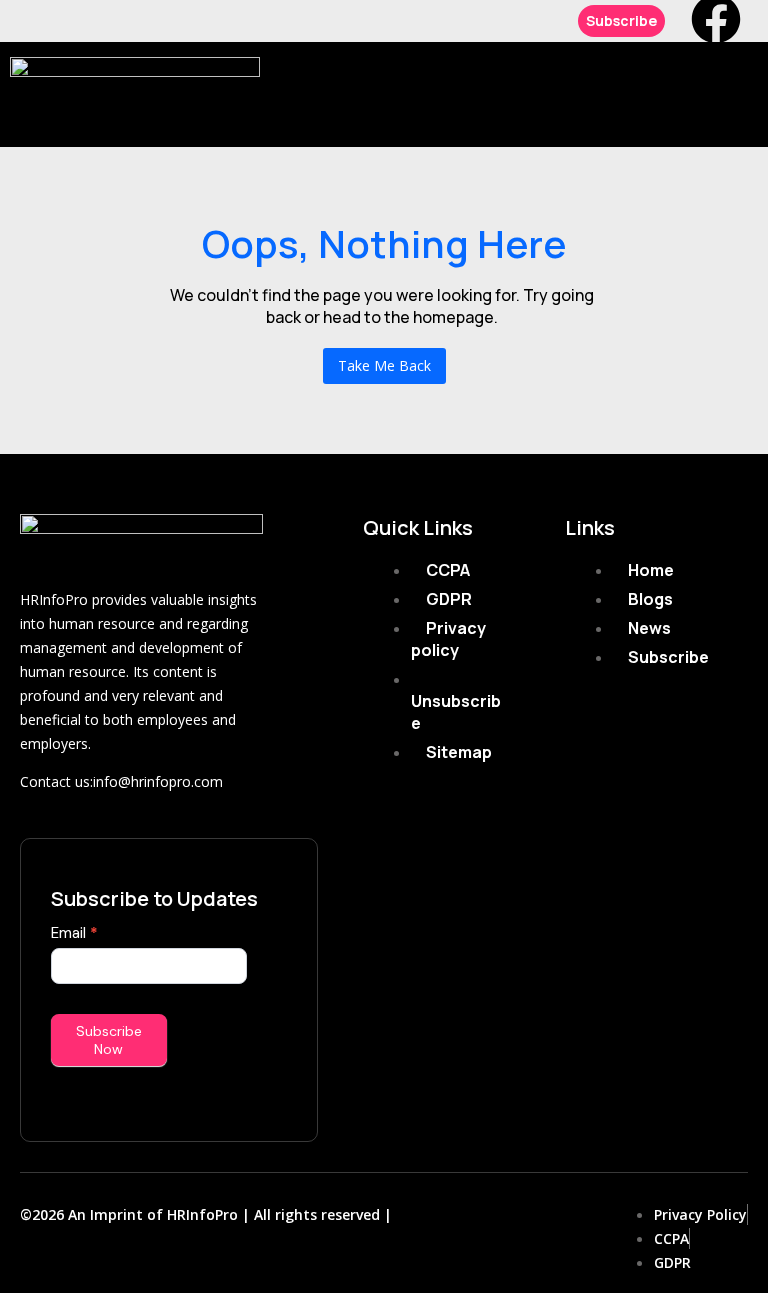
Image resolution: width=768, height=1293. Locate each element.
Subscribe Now (109, 1040)
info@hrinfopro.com (158, 781)
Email (74, 933)
